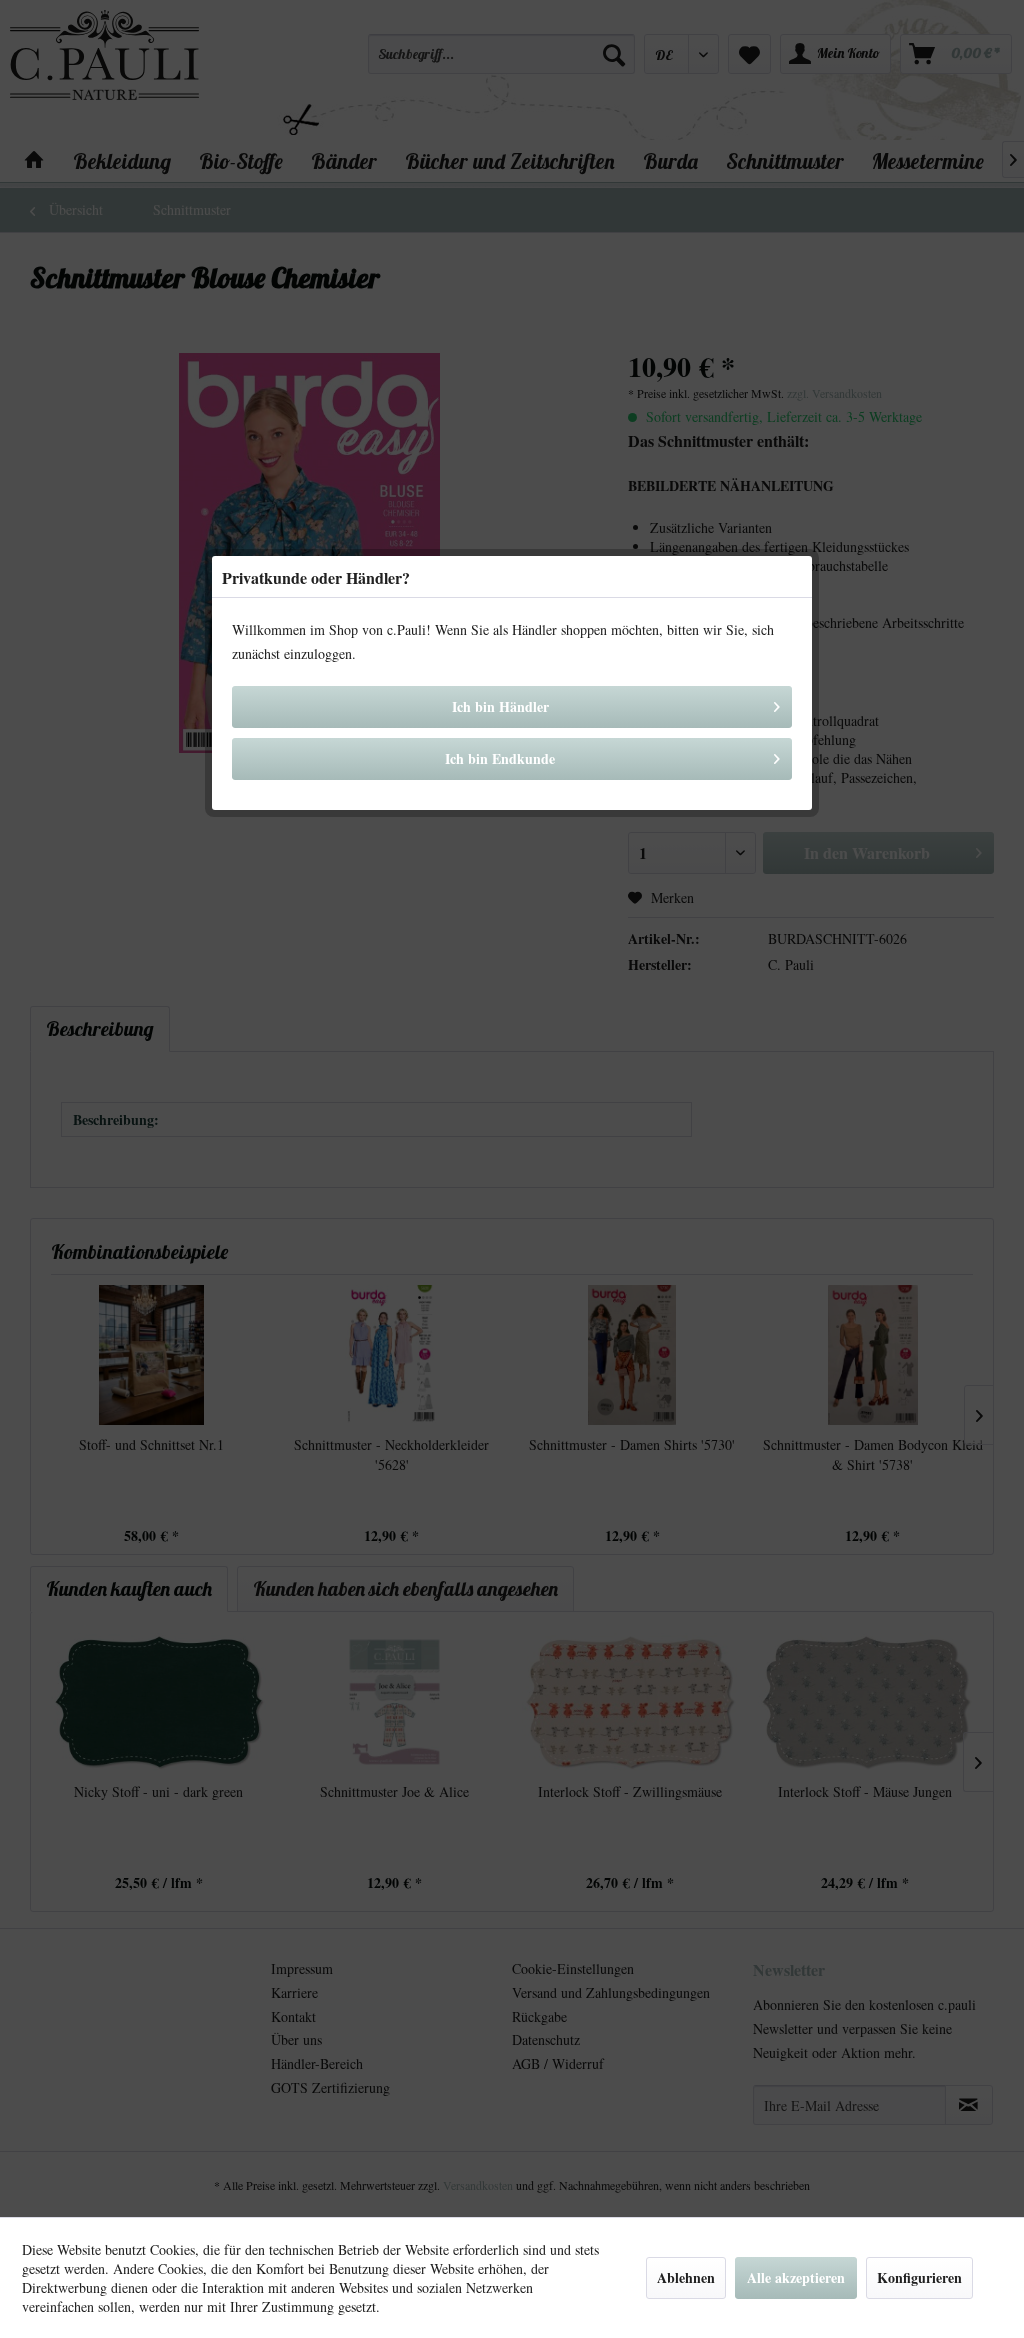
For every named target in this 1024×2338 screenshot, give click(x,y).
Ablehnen (686, 2277)
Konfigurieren (919, 2277)
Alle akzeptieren (796, 2277)
